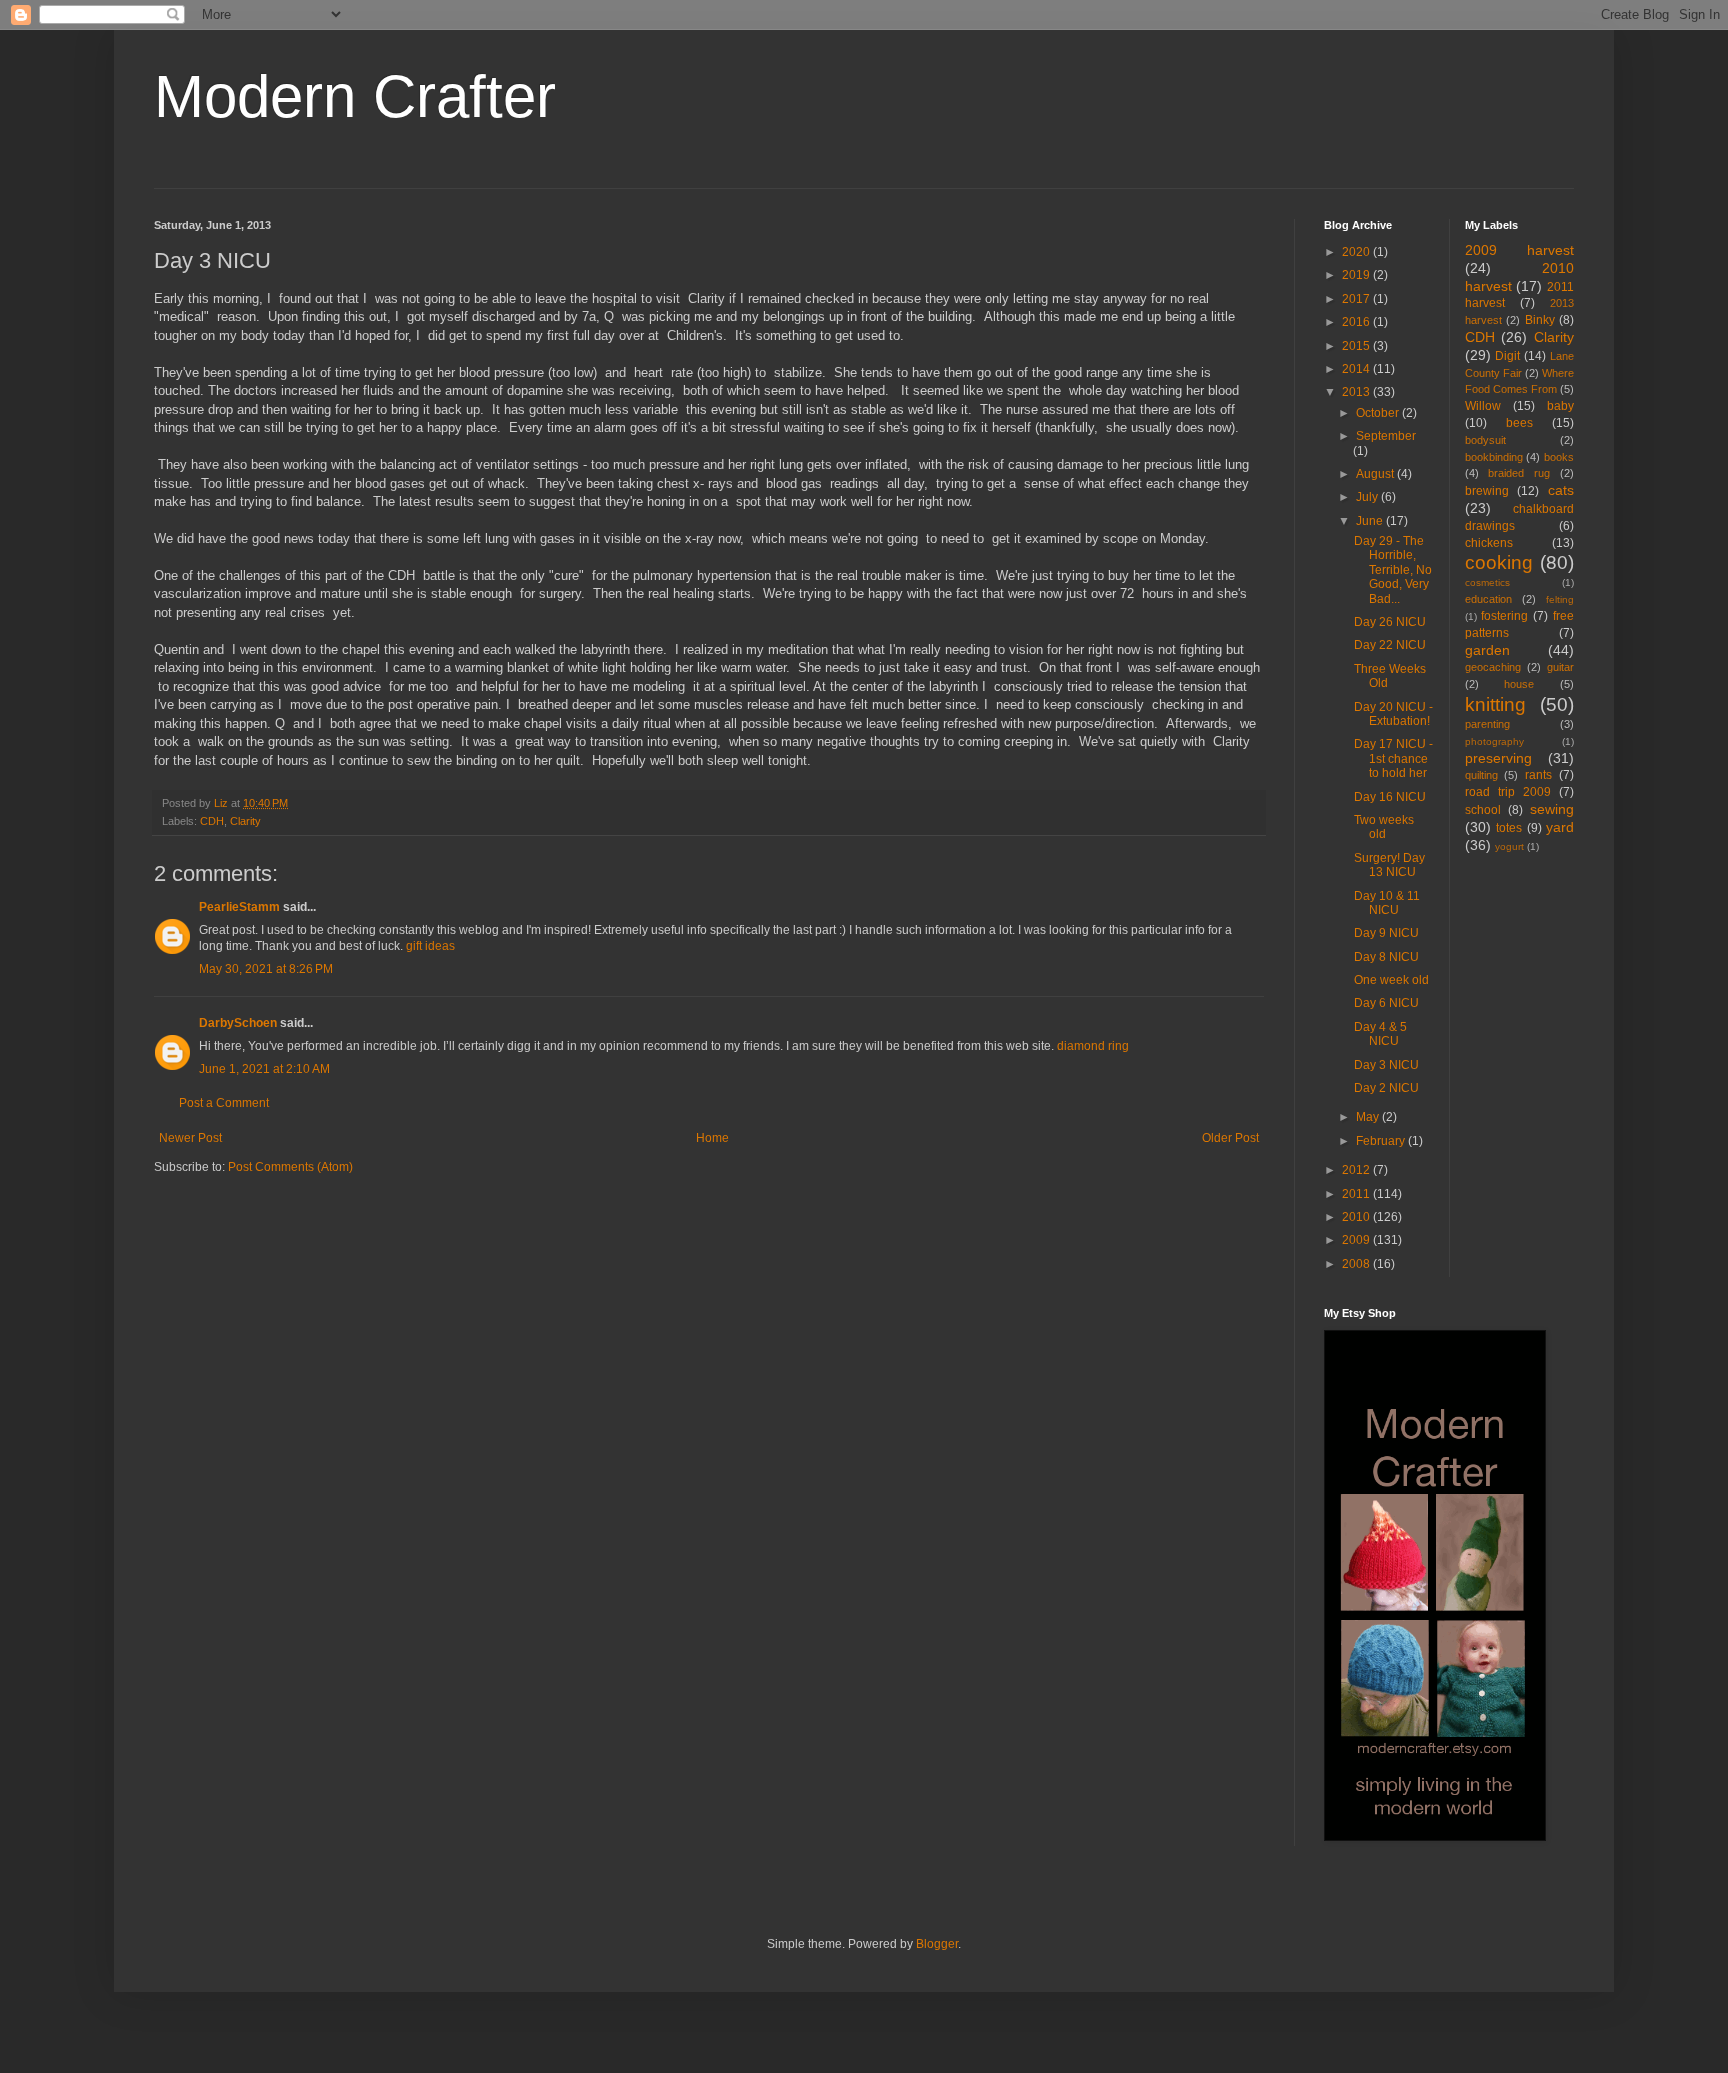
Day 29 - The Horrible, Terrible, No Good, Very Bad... (1393, 570)
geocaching (1493, 667)
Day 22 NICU (1390, 645)
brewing (1487, 491)
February (1382, 1141)
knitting (1495, 704)
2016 (1357, 322)
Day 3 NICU (1386, 1065)
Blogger (937, 1944)
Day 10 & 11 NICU (1387, 903)
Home (712, 1138)
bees (1519, 423)
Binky (1540, 320)
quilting (1481, 775)
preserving (1498, 758)
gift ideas (430, 946)
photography (1494, 741)
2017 (1357, 299)
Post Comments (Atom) (290, 1167)
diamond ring (1093, 1046)
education (1488, 599)
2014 (1357, 369)
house (1519, 684)
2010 (1357, 1217)
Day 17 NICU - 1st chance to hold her (1393, 758)
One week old (1391, 980)
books (1559, 457)
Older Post (1230, 1138)
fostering (1504, 616)
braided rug (1519, 473)
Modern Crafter (355, 96)
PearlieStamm (239, 907)
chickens (1489, 543)
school (1483, 810)
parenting (1487, 724)
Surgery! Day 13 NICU (1389, 865)
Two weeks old (1384, 827)
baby (1560, 406)
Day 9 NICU (1386, 933)
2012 (1357, 1170)
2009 (1357, 1240)
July (1368, 497)
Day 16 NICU (1390, 797)
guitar (1560, 667)
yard (1560, 827)
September (1386, 436)
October (1379, 413)
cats (1561, 490)
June (1371, 521)
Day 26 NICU (1390, 622)
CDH (212, 821)
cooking (1499, 562)
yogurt (1509, 846)
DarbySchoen (238, 1023)
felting (1560, 599)
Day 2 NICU (1386, 1088)
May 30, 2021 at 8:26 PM (266, 969)
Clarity (245, 821)
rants (1538, 775)
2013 (1357, 392)
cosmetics (1487, 582)
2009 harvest (1520, 250)
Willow (1483, 406)
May (1369, 1117)
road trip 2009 (1508, 792)
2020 (1357, 252)
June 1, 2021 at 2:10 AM (264, 1069)
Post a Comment (224, 1103)
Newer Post (190, 1138)
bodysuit (1485, 440)
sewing (1552, 809)
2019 (1357, 275)
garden (1487, 650)
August (1376, 474)
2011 (1357, 1194)
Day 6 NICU (1386, 1003)
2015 (1357, 346)
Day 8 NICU (1386, 957)
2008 (1357, 1264)
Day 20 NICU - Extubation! (1393, 714)
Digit (1507, 356)
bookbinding (1494, 457)
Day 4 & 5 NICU (1380, 1034)
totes (1509, 828)
